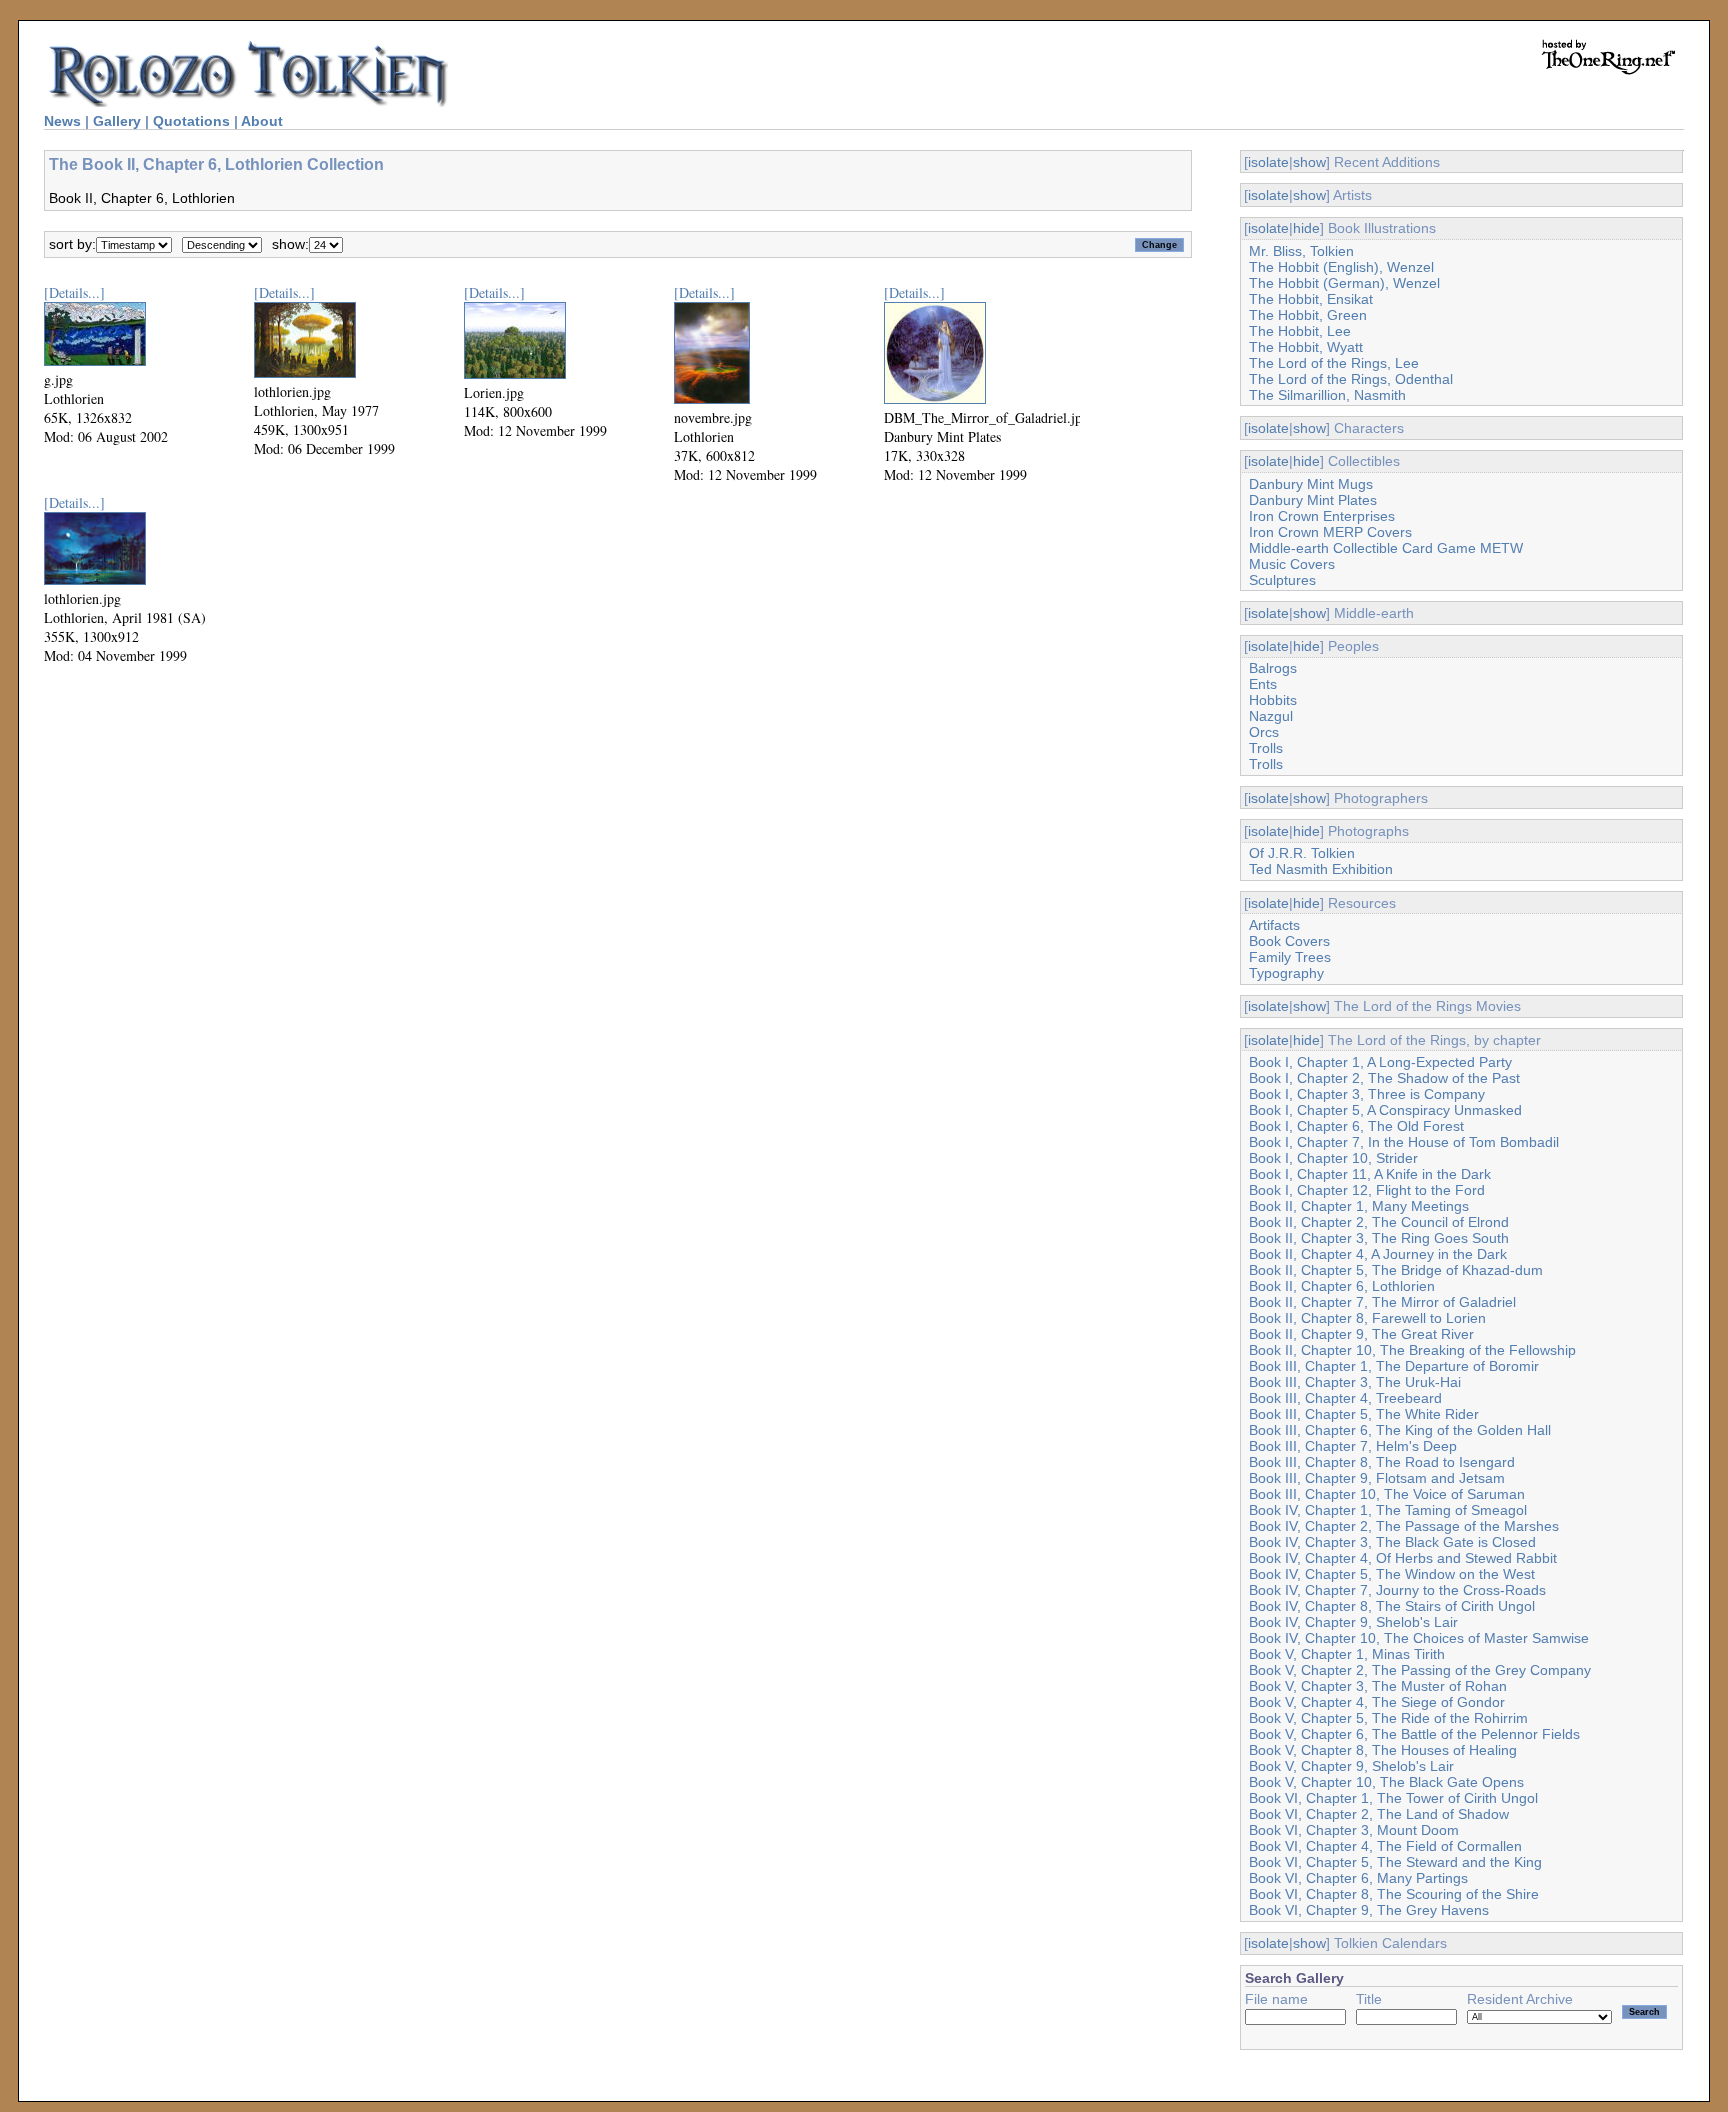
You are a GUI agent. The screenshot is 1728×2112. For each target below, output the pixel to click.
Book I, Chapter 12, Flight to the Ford (1367, 1190)
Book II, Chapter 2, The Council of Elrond (1379, 1222)
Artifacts (1274, 925)
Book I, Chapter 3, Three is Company (1367, 1094)
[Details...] (74, 292)
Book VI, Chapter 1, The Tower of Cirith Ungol (1393, 1798)
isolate (1268, 162)
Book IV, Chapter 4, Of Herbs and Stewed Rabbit (1403, 1558)
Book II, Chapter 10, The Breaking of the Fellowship (1412, 1350)
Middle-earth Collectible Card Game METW (1386, 548)
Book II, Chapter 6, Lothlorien (1342, 1286)
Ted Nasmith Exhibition (1321, 869)
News (62, 121)
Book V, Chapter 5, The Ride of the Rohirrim (1388, 1718)
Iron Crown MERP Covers (1330, 532)
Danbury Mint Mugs (1311, 484)
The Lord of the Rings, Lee (1334, 363)
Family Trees (1290, 957)
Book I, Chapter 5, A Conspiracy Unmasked (1385, 1110)
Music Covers (1292, 564)
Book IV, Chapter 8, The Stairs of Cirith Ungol (1392, 1606)
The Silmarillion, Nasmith (1327, 395)
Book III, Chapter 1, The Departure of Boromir (1394, 1366)
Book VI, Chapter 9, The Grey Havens (1369, 1910)
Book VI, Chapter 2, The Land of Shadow (1379, 1814)
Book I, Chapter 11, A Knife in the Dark (1370, 1174)
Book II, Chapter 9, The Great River (1361, 1334)
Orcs (1264, 732)
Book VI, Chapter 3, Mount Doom (1354, 1830)
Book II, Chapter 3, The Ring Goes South (1379, 1238)
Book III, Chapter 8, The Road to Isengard (1382, 1462)
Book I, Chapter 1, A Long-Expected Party (1380, 1062)
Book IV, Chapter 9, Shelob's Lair (1353, 1622)
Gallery (117, 121)
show (1309, 162)
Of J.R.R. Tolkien (1302, 853)
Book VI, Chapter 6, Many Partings (1358, 1878)
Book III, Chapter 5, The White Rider (1364, 1414)
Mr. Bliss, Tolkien (1301, 251)
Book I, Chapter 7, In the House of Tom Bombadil (1404, 1142)
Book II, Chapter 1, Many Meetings (1359, 1206)
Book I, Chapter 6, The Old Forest (1356, 1126)
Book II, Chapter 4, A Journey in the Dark (1378, 1254)
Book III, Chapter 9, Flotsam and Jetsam (1377, 1478)
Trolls (1266, 748)
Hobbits (1273, 700)
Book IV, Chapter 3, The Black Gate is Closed (1392, 1542)
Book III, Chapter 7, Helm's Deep (1353, 1446)
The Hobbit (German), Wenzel (1344, 283)
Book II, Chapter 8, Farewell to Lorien (1367, 1318)
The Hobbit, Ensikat (1311, 299)
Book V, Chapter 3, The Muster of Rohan (1378, 1686)
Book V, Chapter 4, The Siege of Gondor (1377, 1702)
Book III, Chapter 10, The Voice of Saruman (1387, 1494)
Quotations (191, 121)
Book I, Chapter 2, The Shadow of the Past (1384, 1078)
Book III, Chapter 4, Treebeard (1345, 1398)
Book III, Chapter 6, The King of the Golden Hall (1400, 1430)
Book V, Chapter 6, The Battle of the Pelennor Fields (1414, 1734)
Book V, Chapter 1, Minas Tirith (1347, 1654)
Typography (1286, 973)
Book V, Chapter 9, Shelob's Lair (1351, 1766)
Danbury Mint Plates (1313, 500)
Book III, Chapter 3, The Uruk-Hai (1355, 1382)
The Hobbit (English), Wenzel (1341, 267)
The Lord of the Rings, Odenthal (1351, 379)
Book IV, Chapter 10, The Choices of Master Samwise (1419, 1638)
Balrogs (1273, 668)
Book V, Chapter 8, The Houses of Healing (1383, 1750)
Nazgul (1271, 716)
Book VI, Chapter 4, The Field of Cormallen (1385, 1846)
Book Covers (1289, 941)
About (262, 121)
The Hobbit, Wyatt (1306, 347)
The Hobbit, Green (1308, 315)
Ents (1263, 684)
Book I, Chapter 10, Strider (1333, 1158)
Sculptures (1282, 580)
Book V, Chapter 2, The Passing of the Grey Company (1420, 1670)
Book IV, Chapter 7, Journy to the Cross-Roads (1397, 1590)
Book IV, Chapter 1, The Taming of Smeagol (1388, 1510)
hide (1306, 228)
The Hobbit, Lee (1300, 331)
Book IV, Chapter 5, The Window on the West (1392, 1574)
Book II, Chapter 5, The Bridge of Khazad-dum (1396, 1270)
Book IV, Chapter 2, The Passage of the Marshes (1404, 1526)
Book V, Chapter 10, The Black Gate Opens (1386, 1782)
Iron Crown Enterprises (1322, 516)
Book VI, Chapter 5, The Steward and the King (1395, 1862)
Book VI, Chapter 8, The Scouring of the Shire (1394, 1894)
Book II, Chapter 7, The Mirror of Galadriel (1382, 1302)
